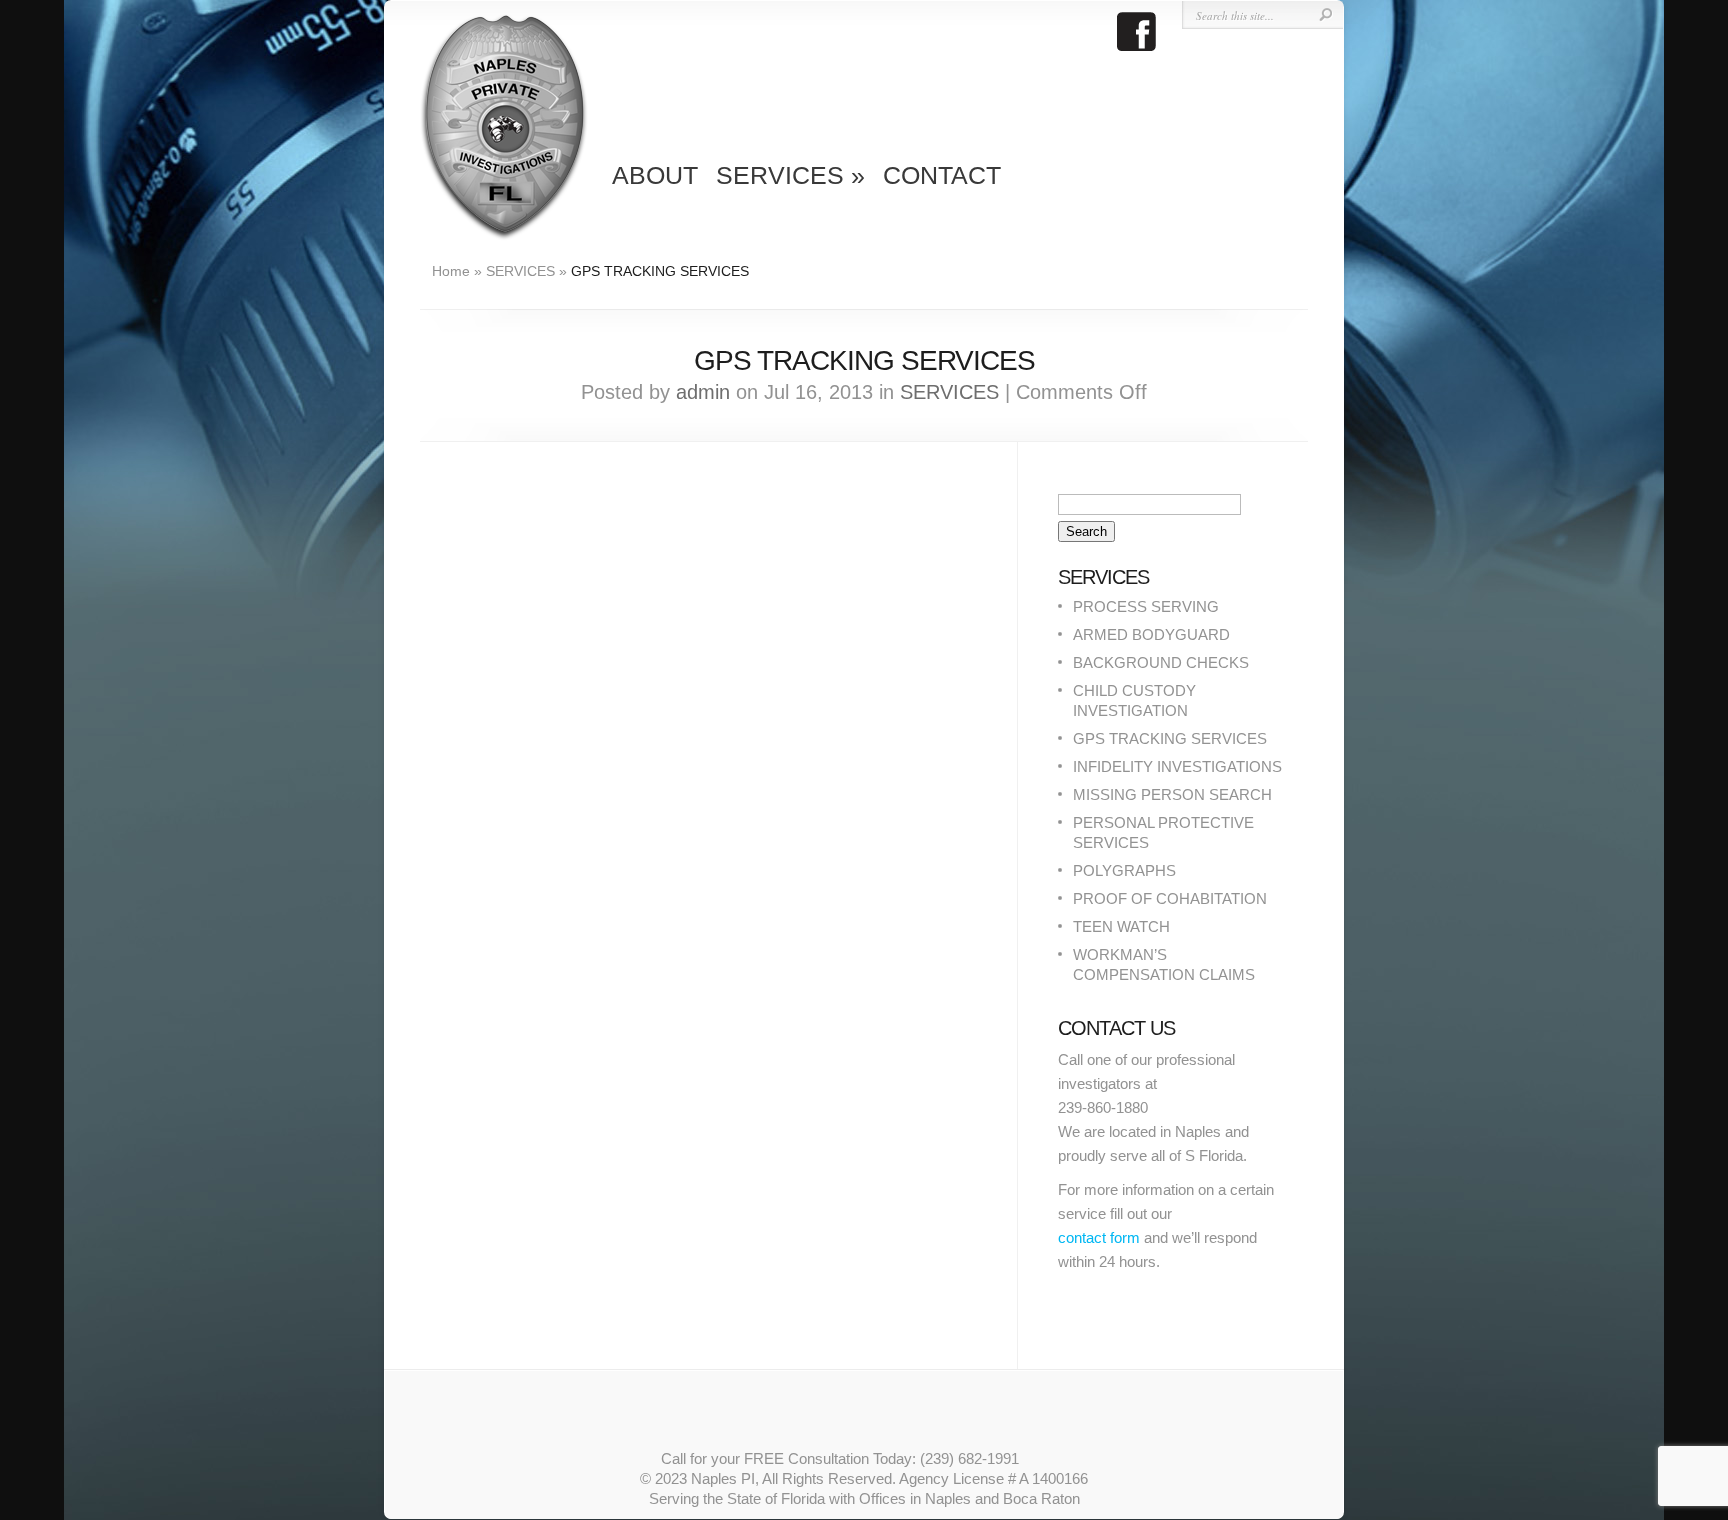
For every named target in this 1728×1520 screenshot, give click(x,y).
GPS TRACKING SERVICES (1170, 738)
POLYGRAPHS (1124, 870)
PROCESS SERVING (1146, 606)
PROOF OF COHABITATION (1170, 898)
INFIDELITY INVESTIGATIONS (1177, 766)
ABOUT (655, 175)
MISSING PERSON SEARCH (1172, 794)
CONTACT (942, 175)
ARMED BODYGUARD (1151, 634)
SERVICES (790, 175)
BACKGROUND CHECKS (1161, 662)
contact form (1099, 1237)
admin (703, 392)
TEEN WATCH (1121, 926)
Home (451, 271)
